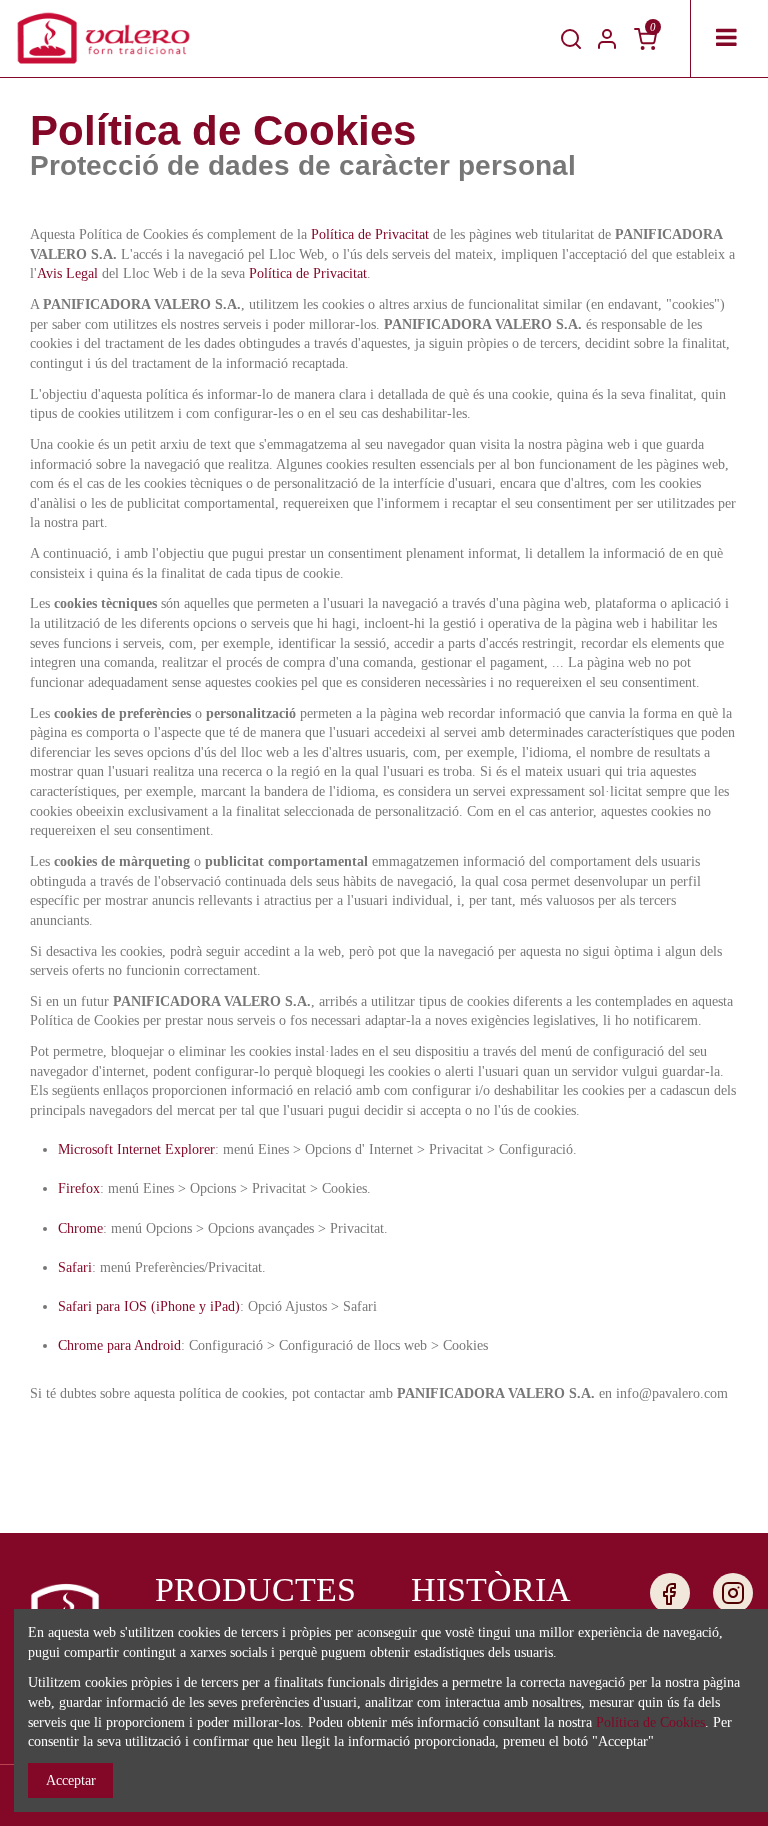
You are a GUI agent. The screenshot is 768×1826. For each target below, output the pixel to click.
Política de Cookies (650, 1722)
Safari (75, 1267)
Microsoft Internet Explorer (136, 1149)
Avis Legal (67, 273)
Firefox (79, 1188)
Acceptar (71, 1780)
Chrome (80, 1228)
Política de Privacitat (370, 234)
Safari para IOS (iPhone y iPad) (149, 1306)
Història (491, 1590)
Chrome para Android (119, 1345)
